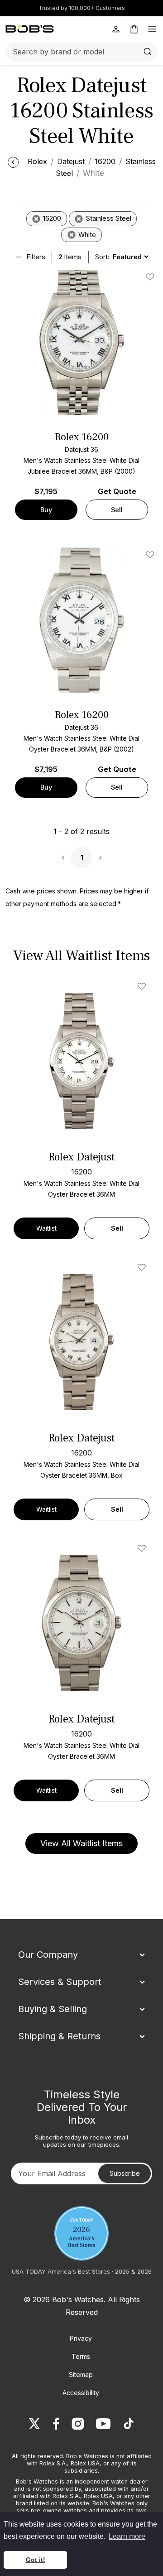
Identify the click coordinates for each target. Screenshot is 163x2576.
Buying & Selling (53, 2009)
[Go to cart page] (134, 29)
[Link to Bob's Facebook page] (56, 2424)
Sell (117, 510)
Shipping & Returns (59, 2036)
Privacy (81, 2338)
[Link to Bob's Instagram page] (78, 2424)
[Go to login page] (116, 29)
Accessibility (81, 2393)
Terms (81, 2356)
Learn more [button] (127, 2536)
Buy (46, 510)
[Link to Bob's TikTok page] (129, 2424)
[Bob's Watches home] (30, 29)
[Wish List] (144, 986)
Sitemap (81, 2375)
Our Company (48, 1955)
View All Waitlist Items (81, 1843)
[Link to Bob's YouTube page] (103, 2424)
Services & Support (60, 1982)
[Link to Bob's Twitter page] (34, 2424)
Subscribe (125, 2173)
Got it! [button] (36, 2560)
